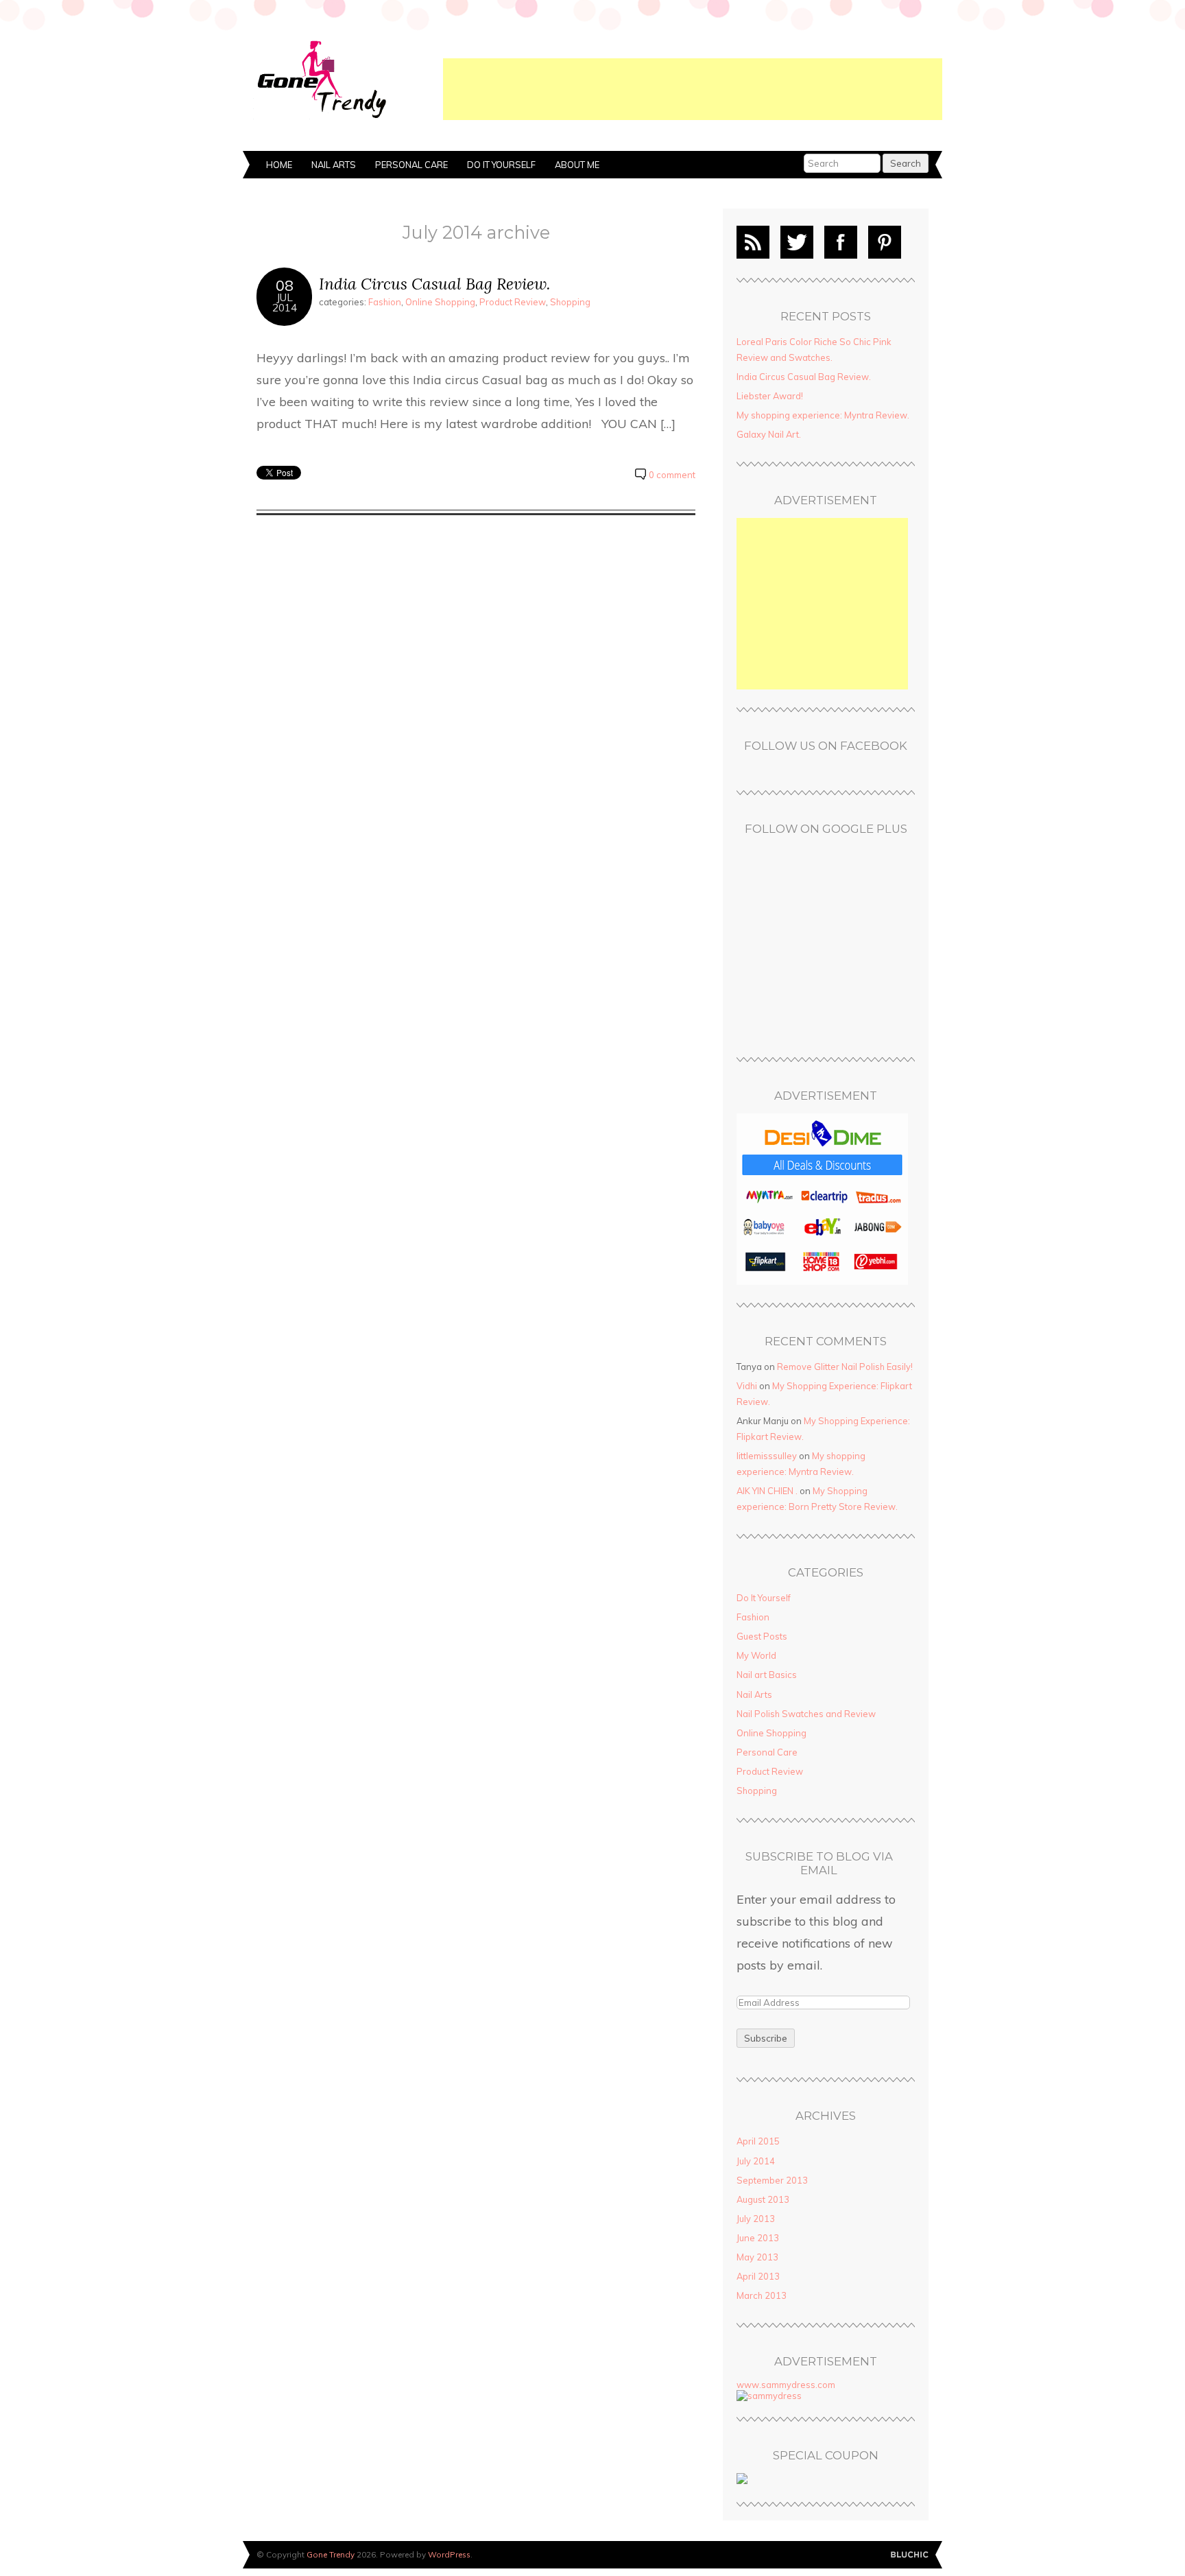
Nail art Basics (767, 1675)
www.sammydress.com (786, 2385)
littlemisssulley (767, 1456)
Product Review (513, 302)
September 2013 (772, 2180)
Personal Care (411, 165)
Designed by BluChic (910, 2555)
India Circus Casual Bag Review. (434, 284)
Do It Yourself (501, 165)
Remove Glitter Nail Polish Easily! (845, 1367)
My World (756, 1655)
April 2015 (758, 2141)
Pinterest (885, 242)
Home (279, 165)
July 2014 (756, 2161)
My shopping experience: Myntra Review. (823, 415)
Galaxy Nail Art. (769, 434)
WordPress (449, 2554)
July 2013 (756, 2219)
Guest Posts (762, 1636)
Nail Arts (334, 165)
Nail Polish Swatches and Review (806, 1714)
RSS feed (753, 242)
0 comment (672, 475)
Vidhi (747, 1386)
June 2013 (758, 2238)
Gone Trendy (331, 2554)
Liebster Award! (770, 396)
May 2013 (757, 2257)
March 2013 (762, 2295)
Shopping (570, 302)
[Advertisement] (693, 89)
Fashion (385, 302)
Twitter (797, 242)
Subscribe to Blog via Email (819, 1864)
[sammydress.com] (769, 2396)
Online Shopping (440, 302)
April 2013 (758, 2276)
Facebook (841, 242)
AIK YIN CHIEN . (767, 1491)
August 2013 (763, 2199)
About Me (577, 165)
